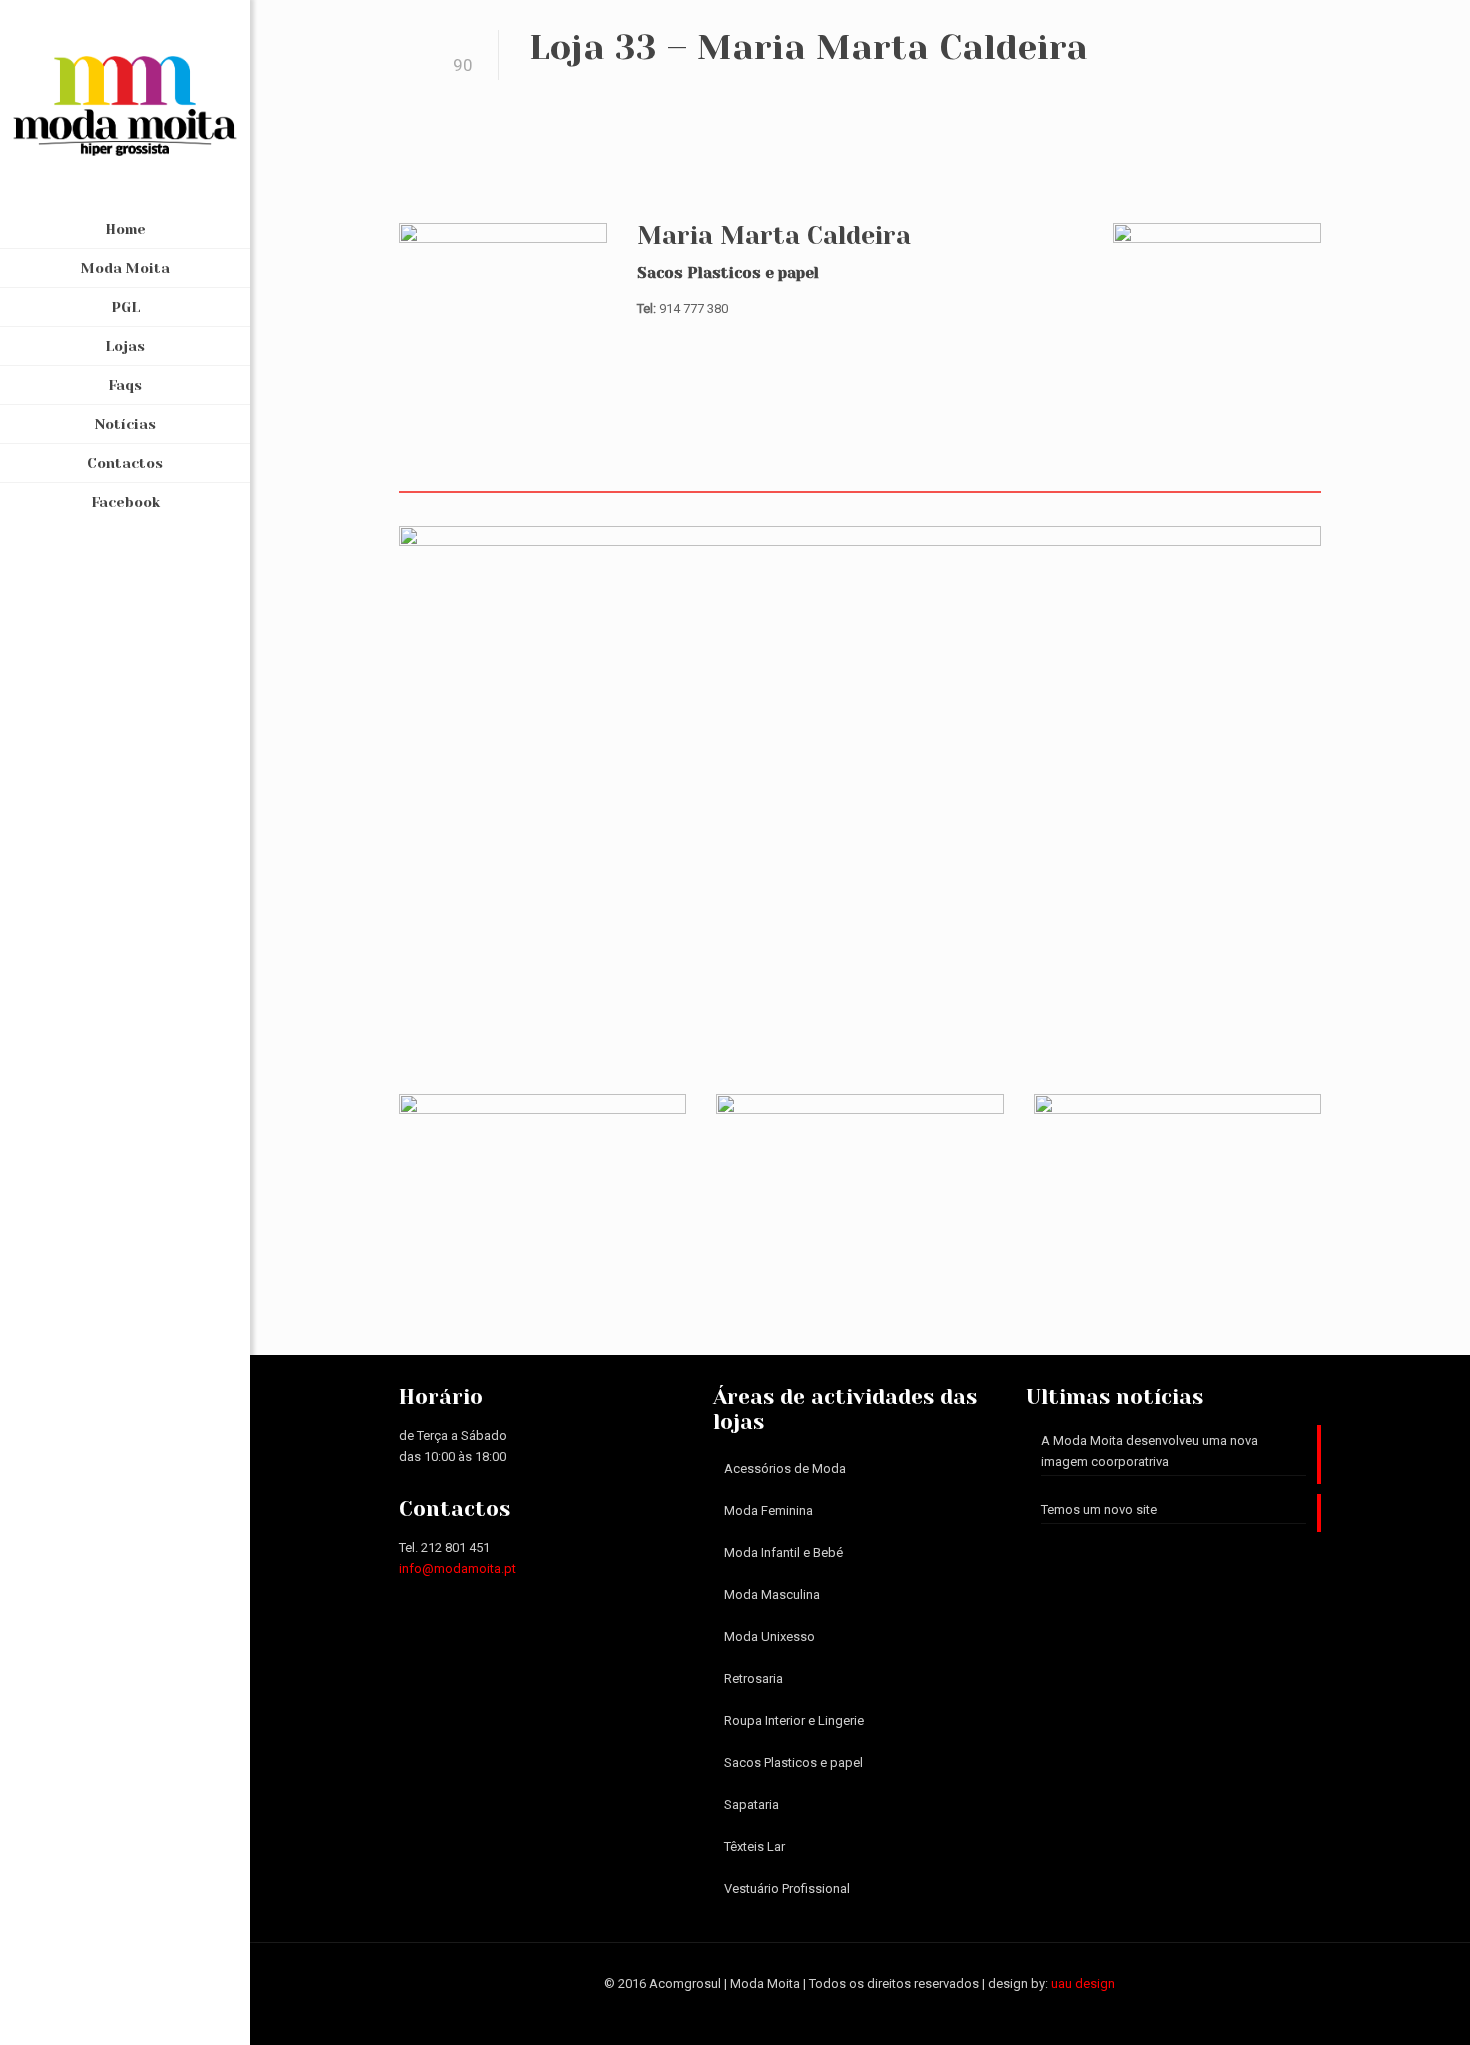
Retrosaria (753, 1678)
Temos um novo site (1099, 1509)
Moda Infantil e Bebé (783, 1552)
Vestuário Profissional (787, 1888)
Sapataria (751, 1804)
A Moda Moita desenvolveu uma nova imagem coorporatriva (1149, 1451)
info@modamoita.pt (457, 1568)
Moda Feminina (768, 1510)
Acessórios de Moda (785, 1468)
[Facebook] (125, 2017)
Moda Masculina (772, 1594)
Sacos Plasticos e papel (793, 1762)
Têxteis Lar (754, 1846)
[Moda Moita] (125, 105)
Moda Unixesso (769, 1636)
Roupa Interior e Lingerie (794, 1720)
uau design (1083, 1983)
